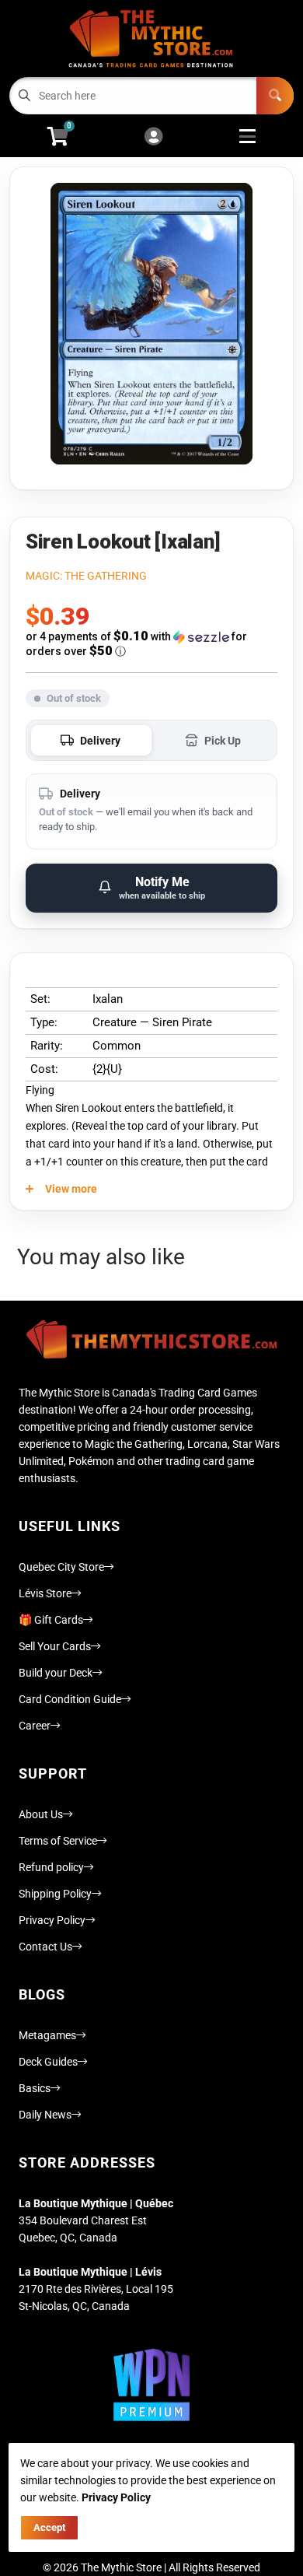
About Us (41, 1814)
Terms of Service (58, 1841)
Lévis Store (45, 1593)
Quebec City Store (61, 1567)
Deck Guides (48, 2062)
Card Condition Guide (70, 1699)
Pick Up (223, 741)
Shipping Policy (55, 1894)
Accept (49, 2527)
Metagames (47, 2035)
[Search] (275, 96)
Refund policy (51, 1867)
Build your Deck (56, 1673)
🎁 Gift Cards (51, 1620)
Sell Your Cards (55, 1646)
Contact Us (45, 1947)
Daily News (45, 2115)
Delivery (100, 741)
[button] (151, 644)
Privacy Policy (52, 1920)
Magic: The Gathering (86, 576)
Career (35, 1726)
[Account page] (153, 137)
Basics (35, 2088)
